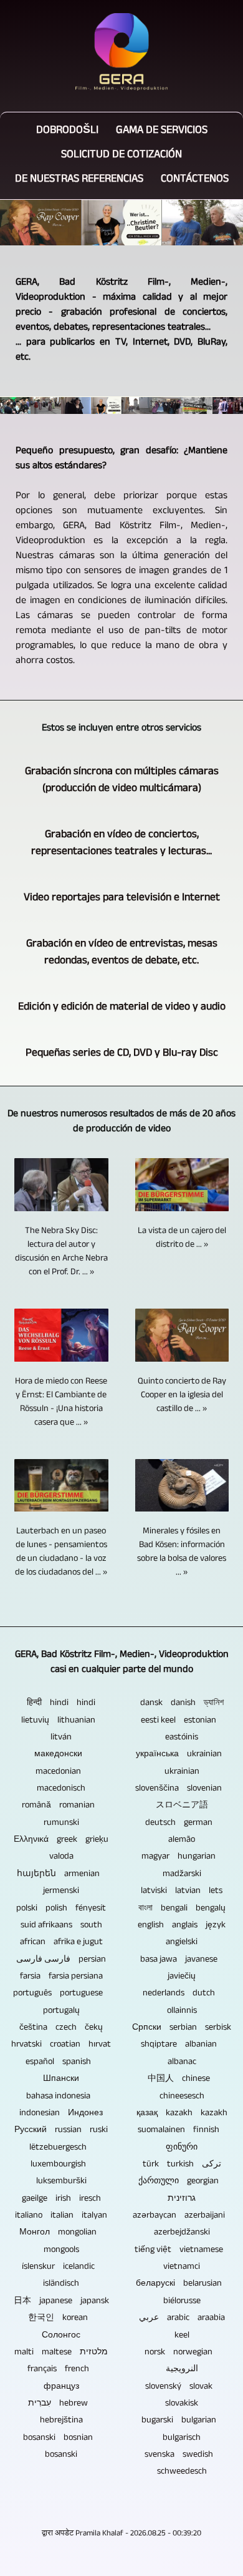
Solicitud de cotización (121, 156)
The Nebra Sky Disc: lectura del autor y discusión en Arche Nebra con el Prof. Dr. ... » (61, 1252)
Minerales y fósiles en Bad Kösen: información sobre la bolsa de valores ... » (182, 1553)
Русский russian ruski (61, 2131)
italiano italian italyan (61, 2216)
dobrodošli (67, 131)
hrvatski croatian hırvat (61, 2045)
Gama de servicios (162, 131)
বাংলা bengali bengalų (182, 1909)
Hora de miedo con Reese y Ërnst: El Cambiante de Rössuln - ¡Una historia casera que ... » (61, 1403)
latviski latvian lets (182, 1892)
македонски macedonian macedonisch (61, 1772)
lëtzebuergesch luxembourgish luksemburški (61, 2166)
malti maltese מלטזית (61, 2353)
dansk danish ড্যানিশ (182, 1704)
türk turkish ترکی (182, 2165)
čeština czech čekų (61, 2028)
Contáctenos (195, 180)
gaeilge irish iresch (61, 2200)
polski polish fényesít (61, 1909)
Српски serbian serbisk (182, 2028)
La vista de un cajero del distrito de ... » (182, 1239)
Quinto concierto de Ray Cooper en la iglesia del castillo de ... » (182, 1396)
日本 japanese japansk (61, 2302)
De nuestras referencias (79, 180)
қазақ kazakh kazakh (182, 2114)
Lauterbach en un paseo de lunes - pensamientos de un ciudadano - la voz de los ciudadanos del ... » (61, 1553)
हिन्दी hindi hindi (61, 1704)
